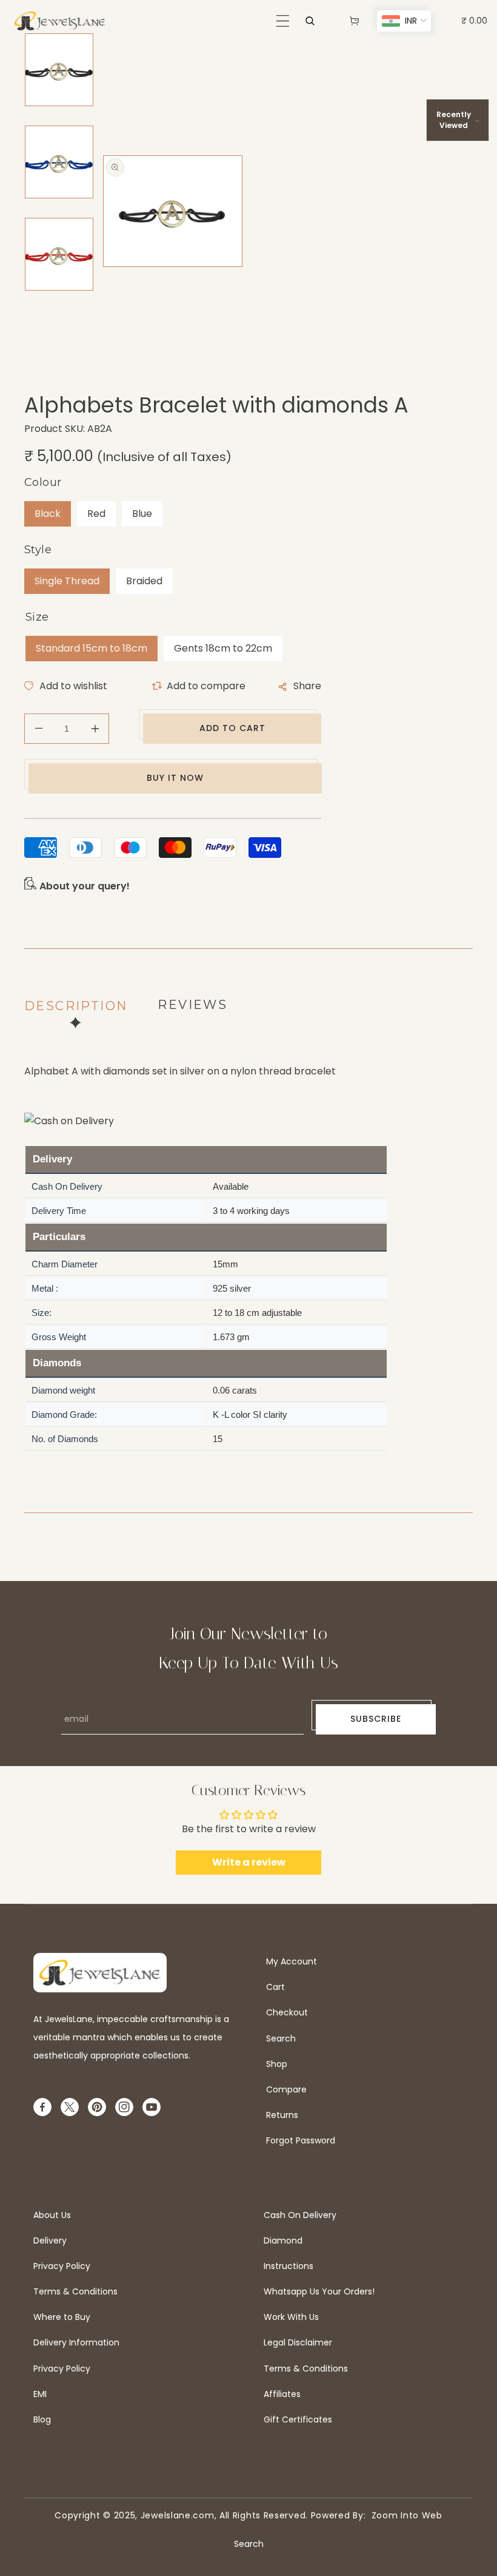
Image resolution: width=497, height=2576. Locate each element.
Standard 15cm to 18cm (92, 648)
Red (96, 514)
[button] (283, 21)
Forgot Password (301, 2140)
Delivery (50, 2241)
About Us (52, 2215)
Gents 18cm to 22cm (223, 648)
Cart (275, 1987)
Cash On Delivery (300, 2215)
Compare (286, 2089)
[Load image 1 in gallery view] (59, 70)
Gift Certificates (298, 2419)
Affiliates (282, 2394)
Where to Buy (62, 2317)
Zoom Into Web (404, 2515)
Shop (277, 2064)
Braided (144, 581)
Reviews (192, 1005)
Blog (42, 2419)
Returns (282, 2115)
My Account (292, 1961)
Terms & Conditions (75, 2291)
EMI (40, 2394)
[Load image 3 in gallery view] (59, 254)
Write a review (249, 1862)
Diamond (283, 2241)
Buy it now (175, 778)
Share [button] (307, 686)
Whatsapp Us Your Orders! (319, 2291)
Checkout (287, 2012)
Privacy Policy (62, 2266)
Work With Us (291, 2317)
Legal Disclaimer (298, 2342)
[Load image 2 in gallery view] (59, 162)
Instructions (289, 2266)
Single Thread (67, 581)
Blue (142, 514)
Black (48, 514)
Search (281, 2038)
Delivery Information (76, 2342)
